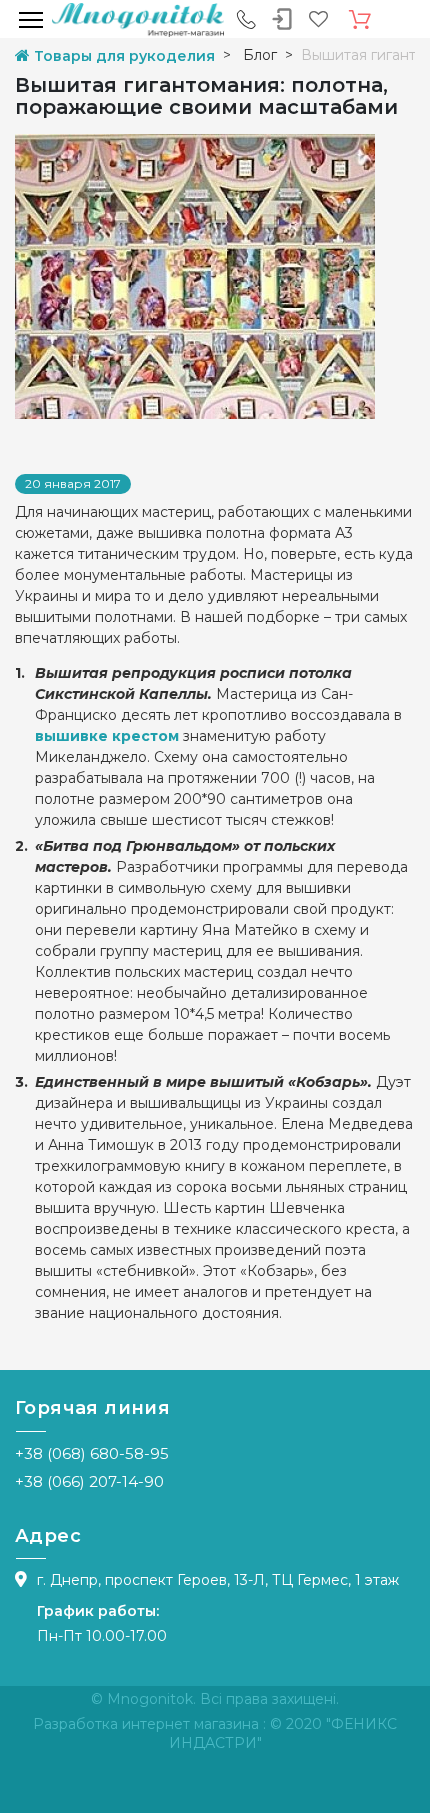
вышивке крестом (107, 736)
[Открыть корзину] (360, 20)
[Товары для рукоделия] (138, 19)
